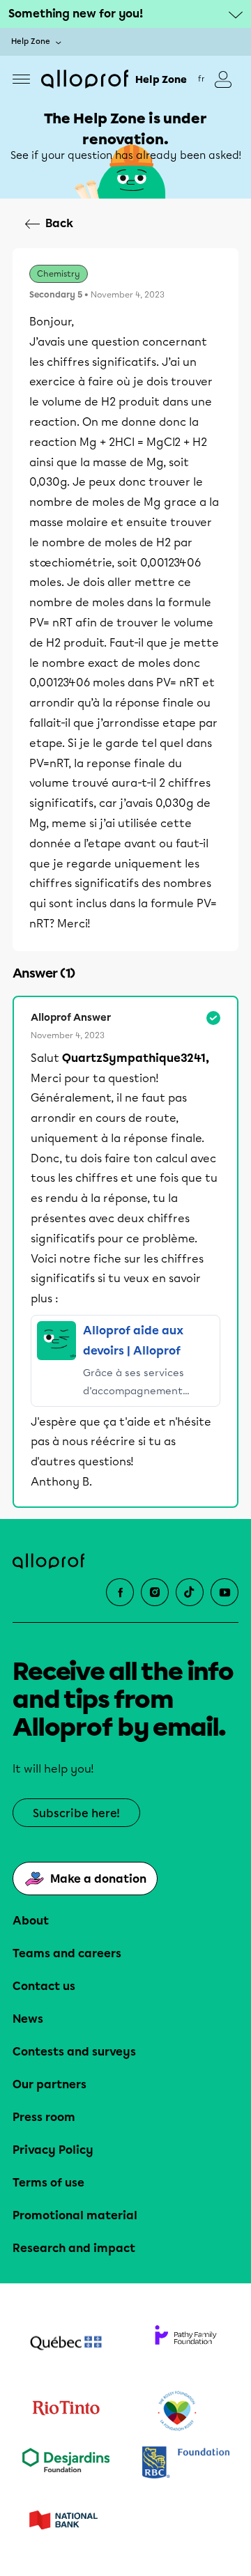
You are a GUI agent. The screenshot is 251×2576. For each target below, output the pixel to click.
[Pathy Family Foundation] (185, 2345)
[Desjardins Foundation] (66, 2463)
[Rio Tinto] (66, 2412)
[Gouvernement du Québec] (66, 2345)
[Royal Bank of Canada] (185, 2463)
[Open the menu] (21, 79)
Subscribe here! (76, 1813)
